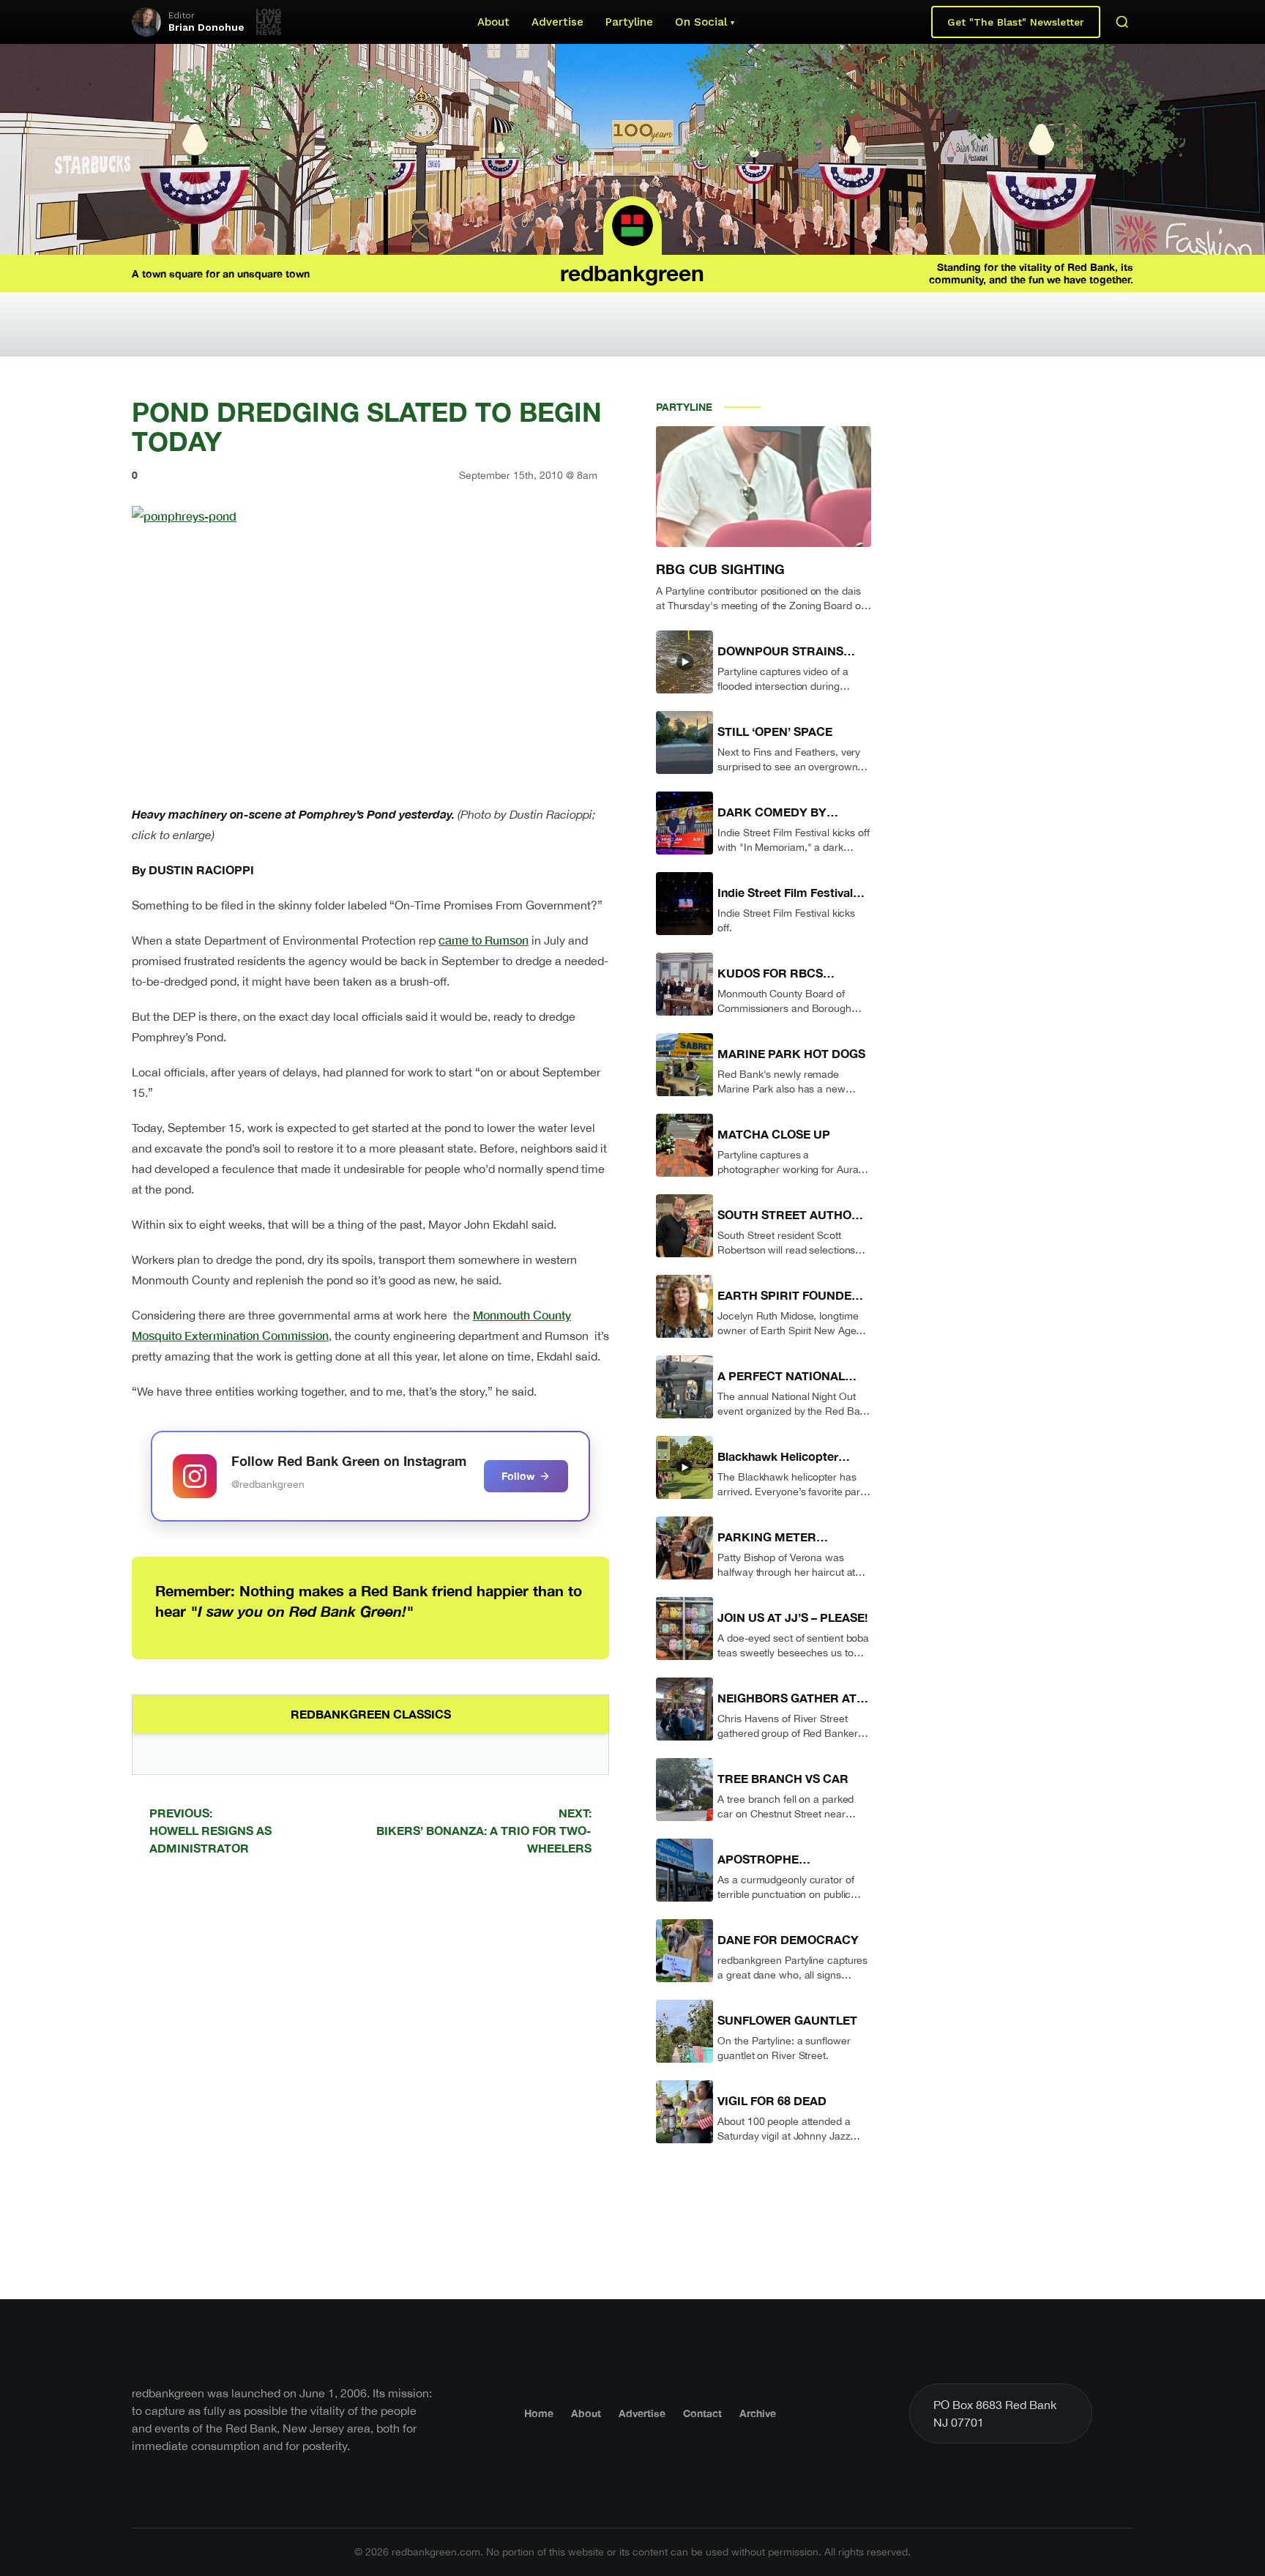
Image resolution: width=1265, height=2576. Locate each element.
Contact (702, 2413)
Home (539, 2413)
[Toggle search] (1122, 22)
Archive (758, 2413)
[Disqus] (370, 2075)
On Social (701, 22)
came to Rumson (484, 940)
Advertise (557, 22)
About (493, 22)
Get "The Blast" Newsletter (1016, 22)
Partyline (629, 22)
